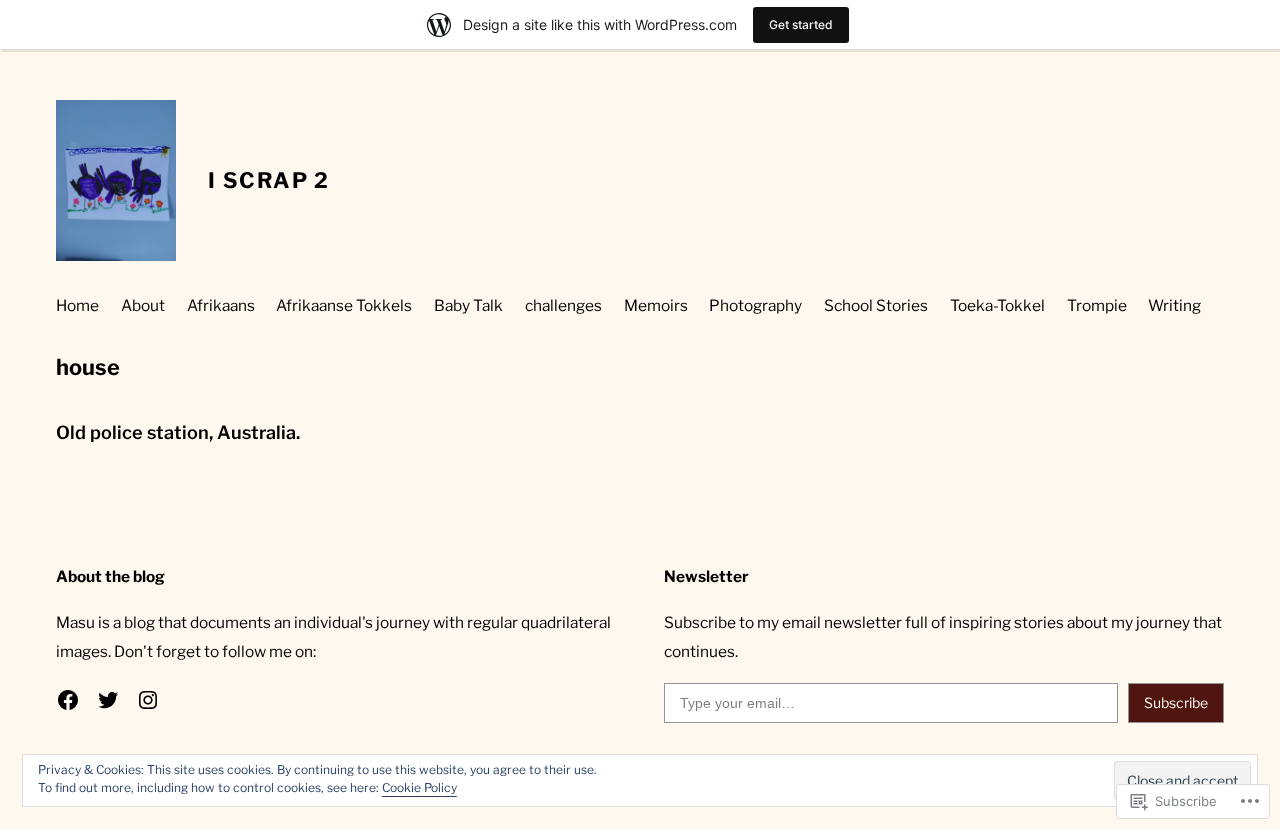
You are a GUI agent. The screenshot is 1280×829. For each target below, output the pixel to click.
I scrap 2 (269, 180)
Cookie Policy (419, 787)
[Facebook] (68, 700)
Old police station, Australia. (178, 432)
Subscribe (1176, 702)
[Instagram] (148, 700)
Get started (801, 24)
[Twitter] (108, 700)
